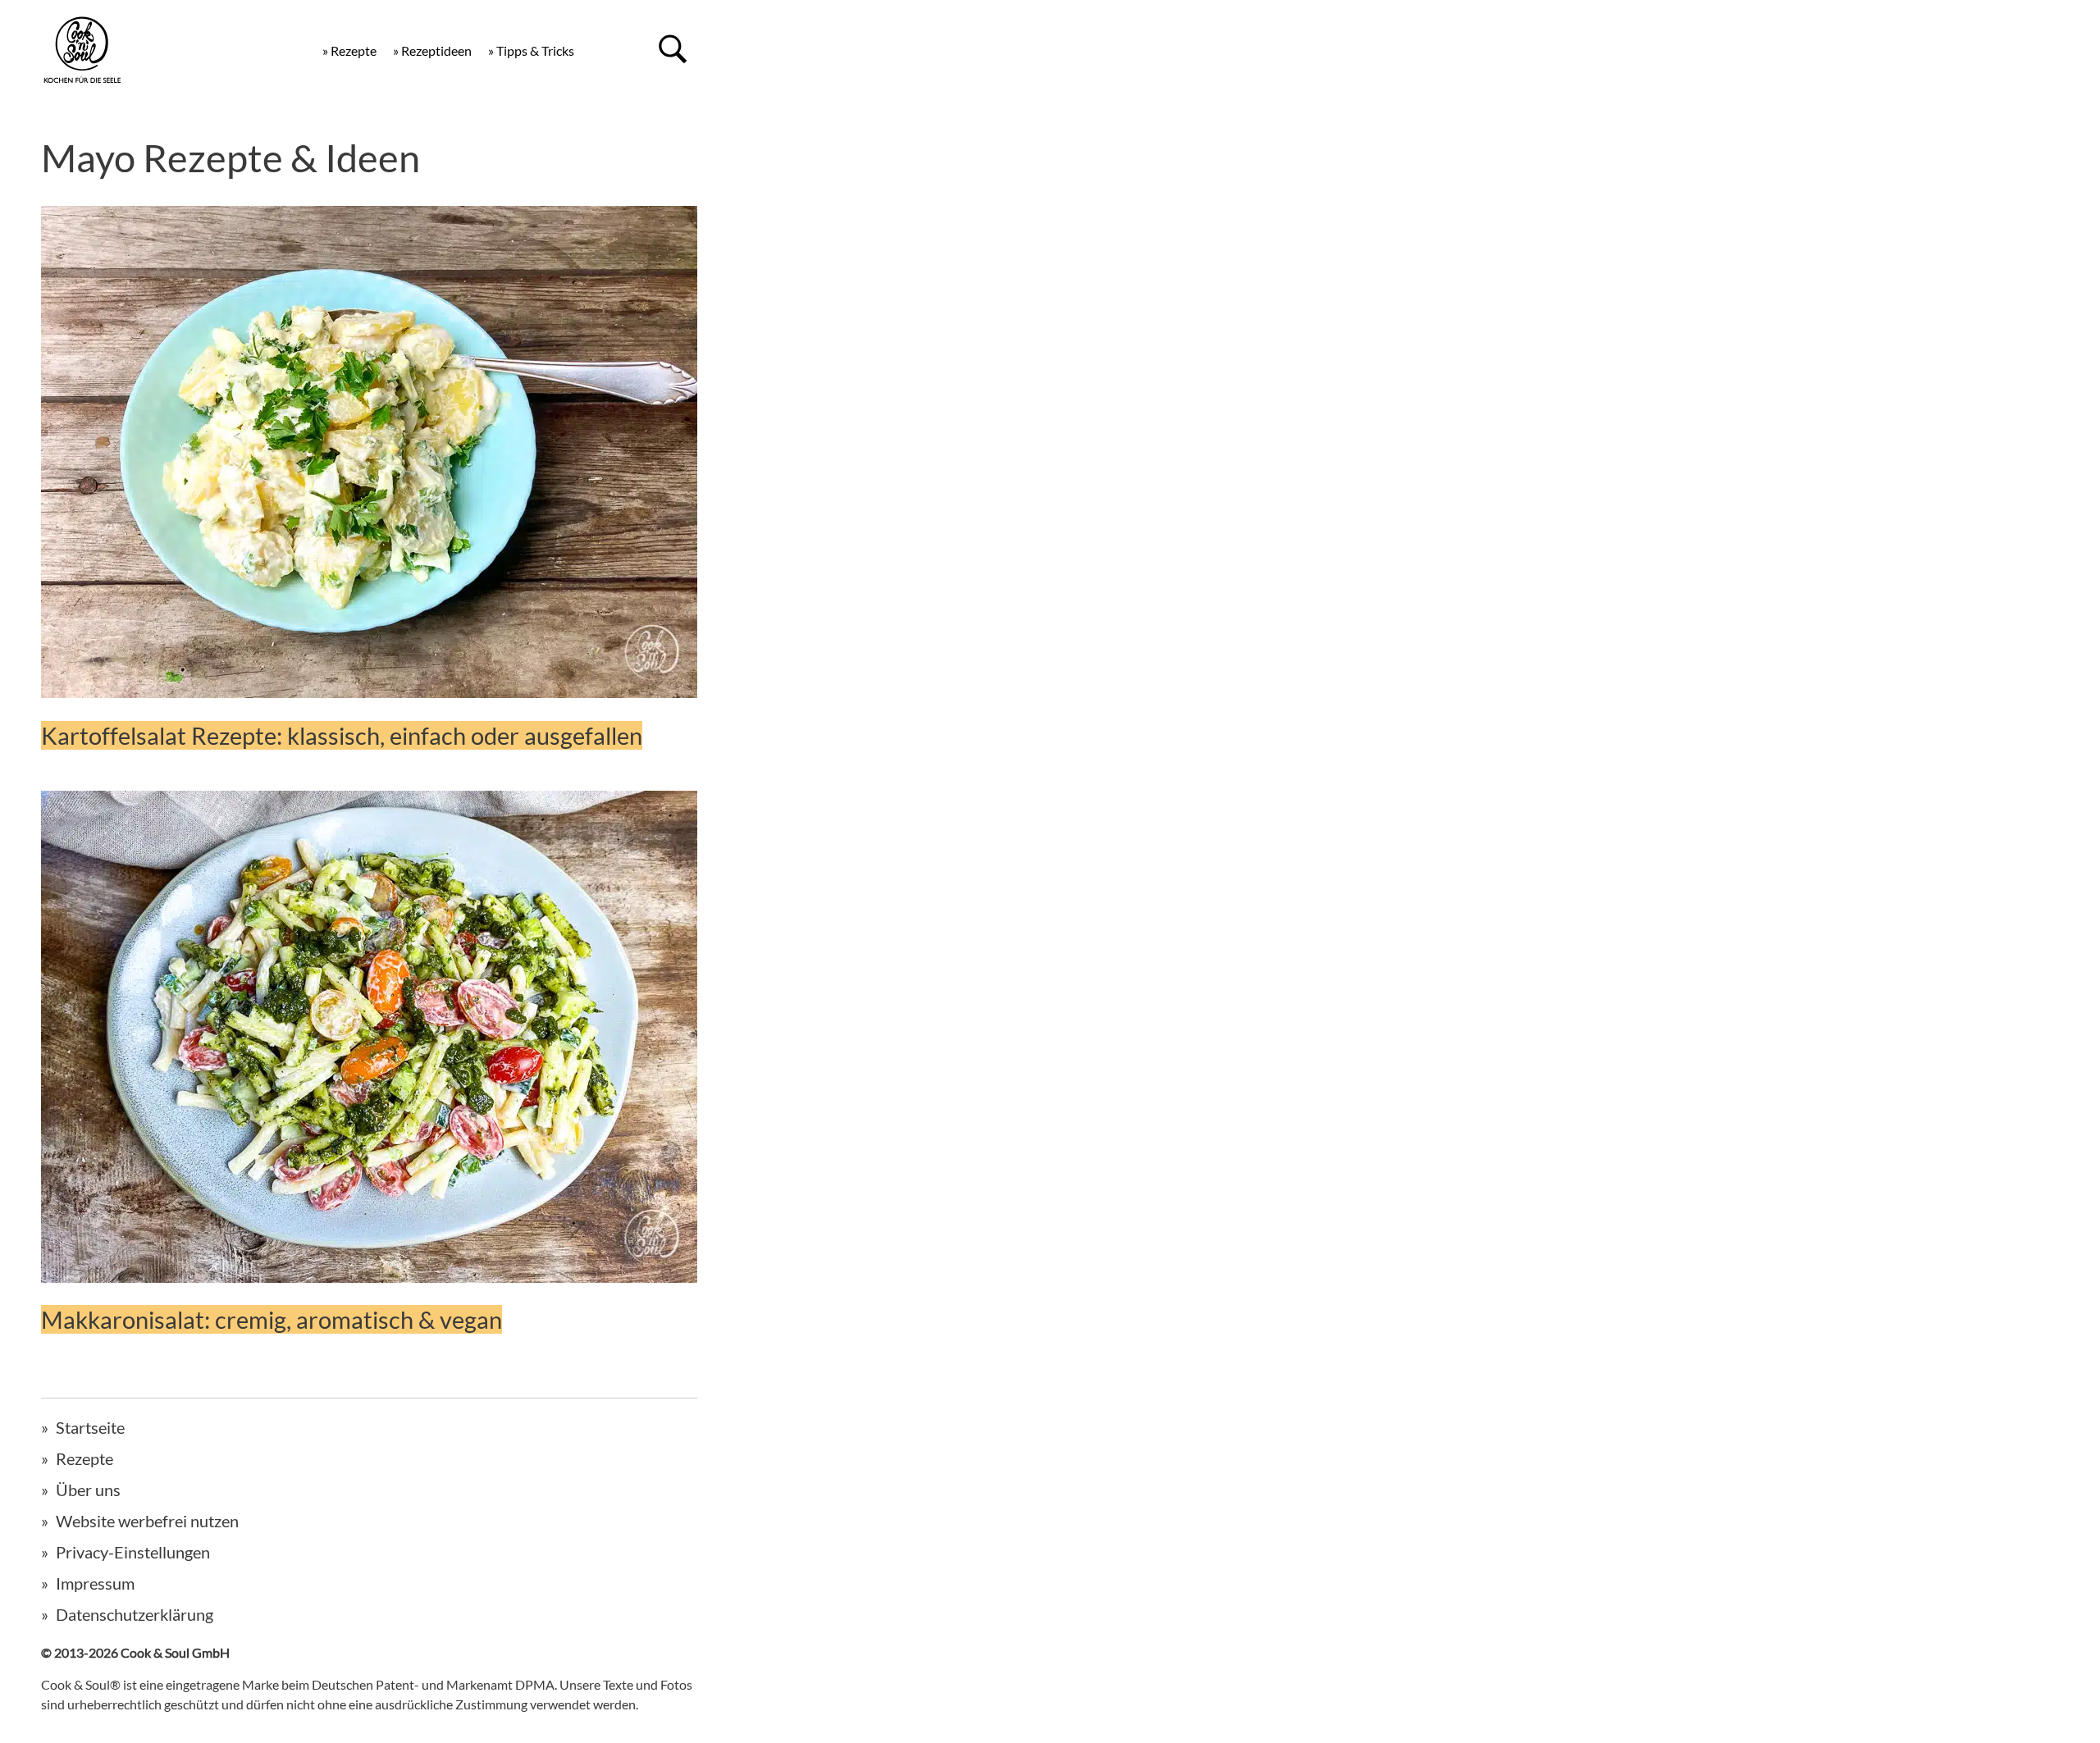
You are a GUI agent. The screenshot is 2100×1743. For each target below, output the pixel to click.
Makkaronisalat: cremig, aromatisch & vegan (272, 1319)
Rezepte (84, 1458)
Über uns (88, 1490)
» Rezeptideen (432, 50)
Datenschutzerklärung (135, 1614)
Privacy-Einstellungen (133, 1552)
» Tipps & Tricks (531, 50)
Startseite (90, 1427)
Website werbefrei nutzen (147, 1521)
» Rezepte (349, 50)
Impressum (95, 1583)
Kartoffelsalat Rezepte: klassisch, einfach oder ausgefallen (342, 735)
